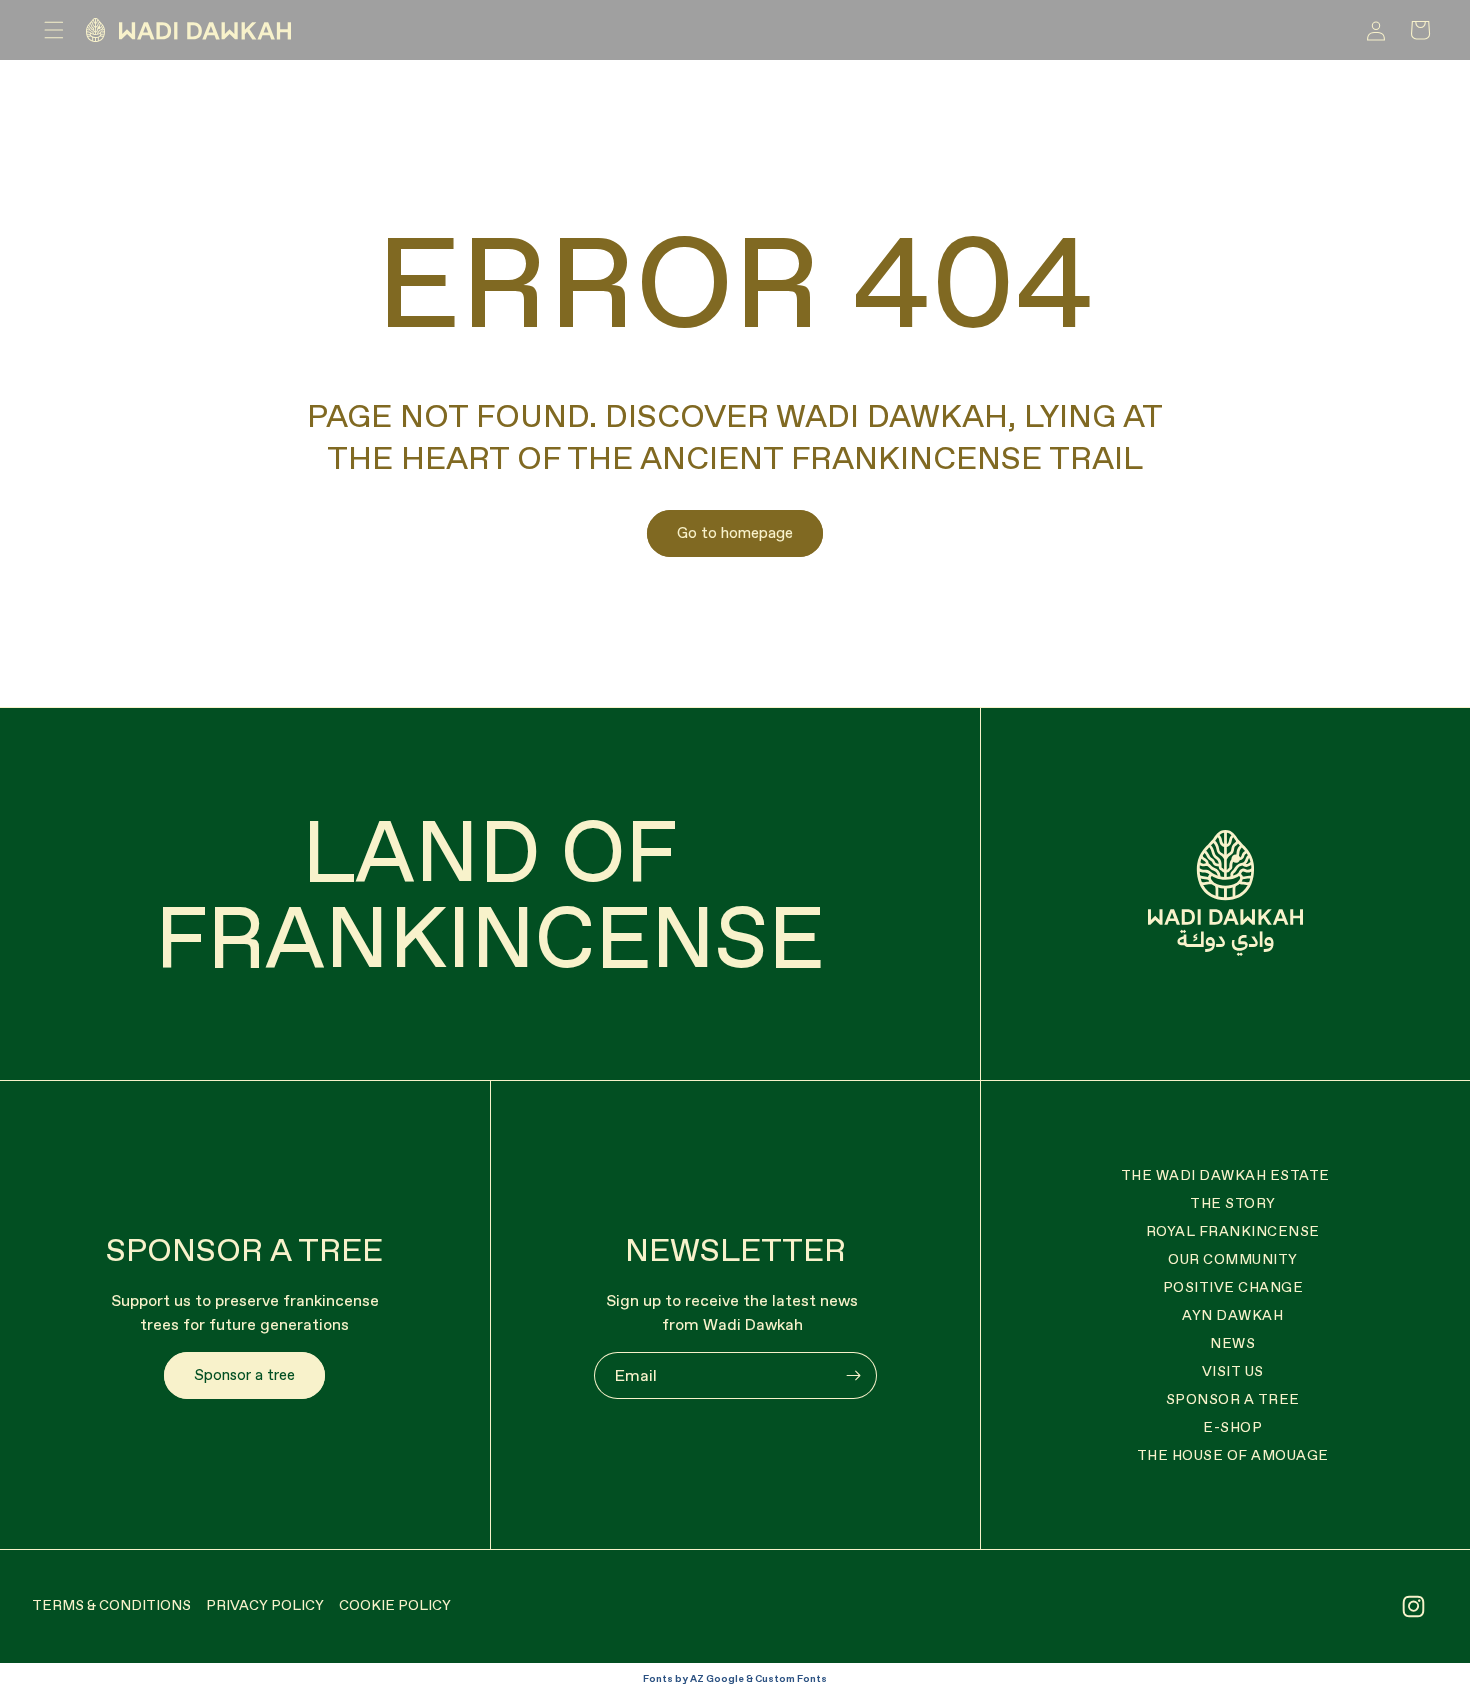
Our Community (1233, 1259)
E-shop (1232, 1427)
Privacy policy (265, 1605)
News (1232, 1343)
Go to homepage (735, 532)
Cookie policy (395, 1605)
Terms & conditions (111, 1605)
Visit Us (1233, 1371)
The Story (1233, 1203)
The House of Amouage (1233, 1455)
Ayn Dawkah (1232, 1315)
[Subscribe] (854, 1375)
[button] (54, 30)
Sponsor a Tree (1233, 1399)
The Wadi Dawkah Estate (1225, 1175)
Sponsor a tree (244, 1374)
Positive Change (1233, 1287)
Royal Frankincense (1233, 1231)
